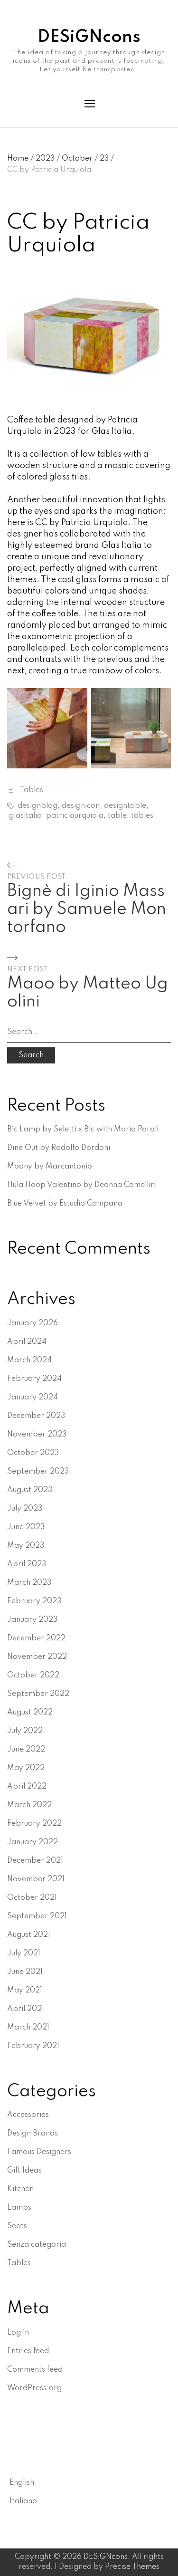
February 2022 (34, 1824)
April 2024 (27, 1342)
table (117, 816)
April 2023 (27, 1564)
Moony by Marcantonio (50, 1167)
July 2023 (25, 1509)
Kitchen (20, 2189)
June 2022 (26, 1750)
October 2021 (32, 1898)
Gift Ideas (24, 2171)
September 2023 (38, 1472)
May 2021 (25, 1991)
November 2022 (37, 1657)
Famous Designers (39, 2152)
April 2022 (27, 1787)
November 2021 (36, 1879)
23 (107, 159)
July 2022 (25, 1731)
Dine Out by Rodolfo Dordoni (59, 1148)
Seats (17, 2226)
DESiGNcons (89, 37)
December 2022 (36, 1638)
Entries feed (28, 2351)
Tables (31, 790)
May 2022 (26, 1768)
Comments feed (35, 2370)
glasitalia (25, 816)
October (80, 159)
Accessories (28, 2115)
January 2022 (33, 1842)
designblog (37, 806)
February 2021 (33, 2046)
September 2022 (38, 1694)
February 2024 (34, 1379)
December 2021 (35, 1861)
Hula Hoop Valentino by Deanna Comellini (82, 1185)
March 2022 (29, 1805)
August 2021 (29, 1935)
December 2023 (36, 1416)
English (22, 2483)
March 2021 (28, 2028)
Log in (18, 2333)
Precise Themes (132, 2567)
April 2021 (26, 2009)
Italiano (23, 2501)
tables (142, 816)
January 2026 (33, 1323)
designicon (81, 806)
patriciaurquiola (75, 816)
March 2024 (29, 1360)
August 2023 (30, 1490)
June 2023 (26, 1527)
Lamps (19, 2208)
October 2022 (33, 1676)
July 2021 (24, 1954)
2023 (48, 159)
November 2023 (37, 1435)
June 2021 (25, 1972)
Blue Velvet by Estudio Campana (65, 1204)
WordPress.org (34, 2388)
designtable (125, 806)
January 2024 (33, 1398)
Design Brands (33, 2134)
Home (20, 159)
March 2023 (29, 1583)
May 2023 (26, 1546)
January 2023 (32, 1620)
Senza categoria (37, 2245)
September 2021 (37, 1916)
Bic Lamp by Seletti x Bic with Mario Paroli (83, 1130)
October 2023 (33, 1453)
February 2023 (34, 1601)
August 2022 (30, 1713)
